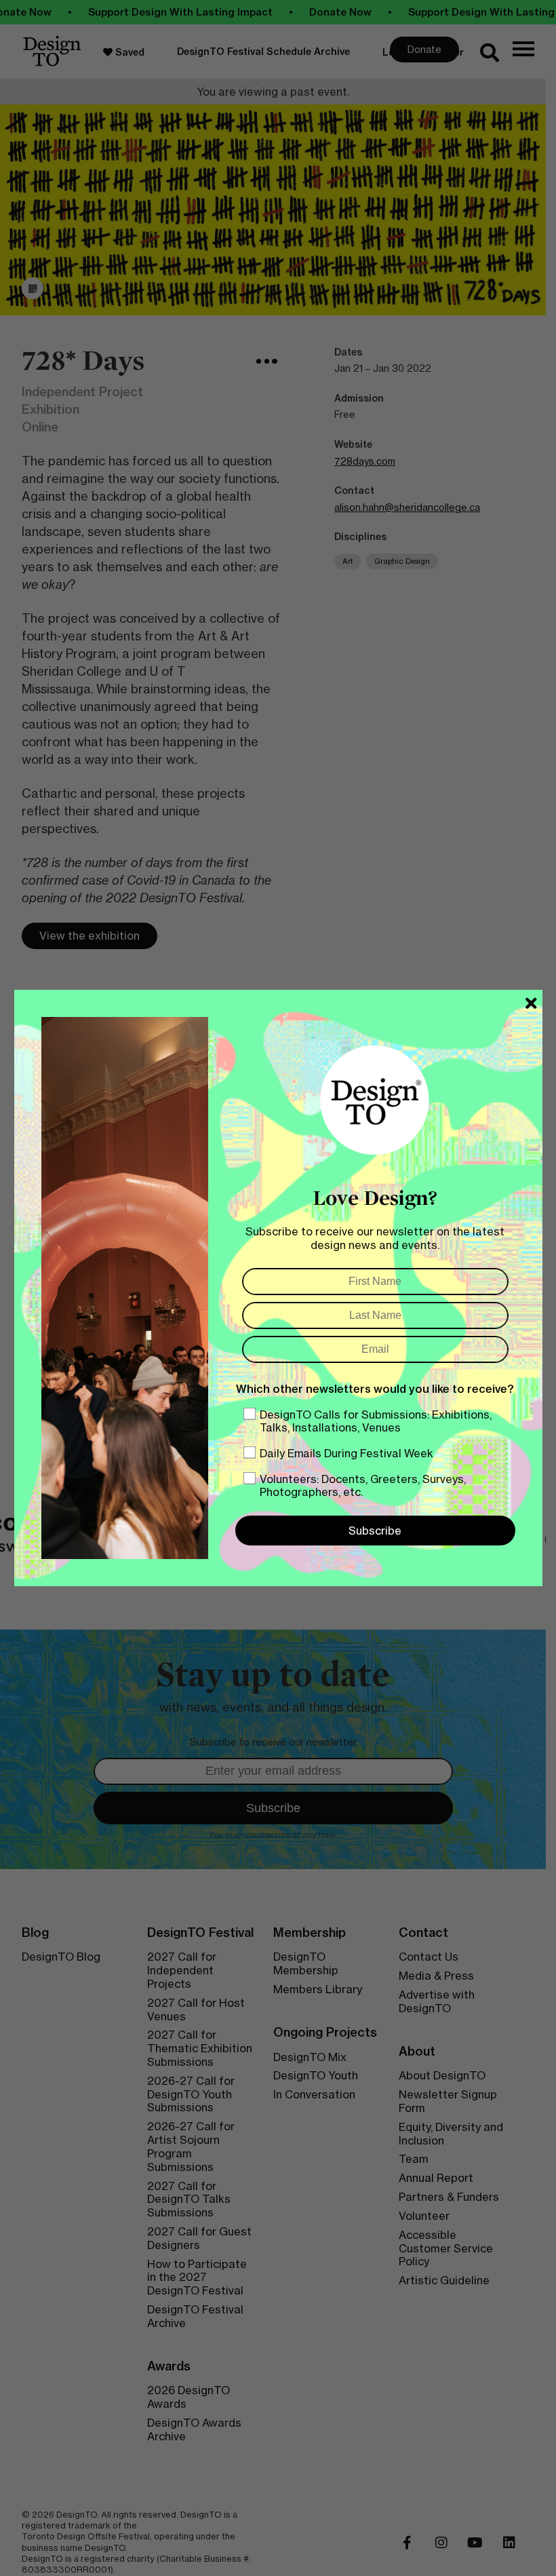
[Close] (531, 1003)
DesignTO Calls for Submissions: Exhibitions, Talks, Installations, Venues (376, 1421)
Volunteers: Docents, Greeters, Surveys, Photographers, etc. (363, 1485)
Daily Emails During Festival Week (346, 1453)
